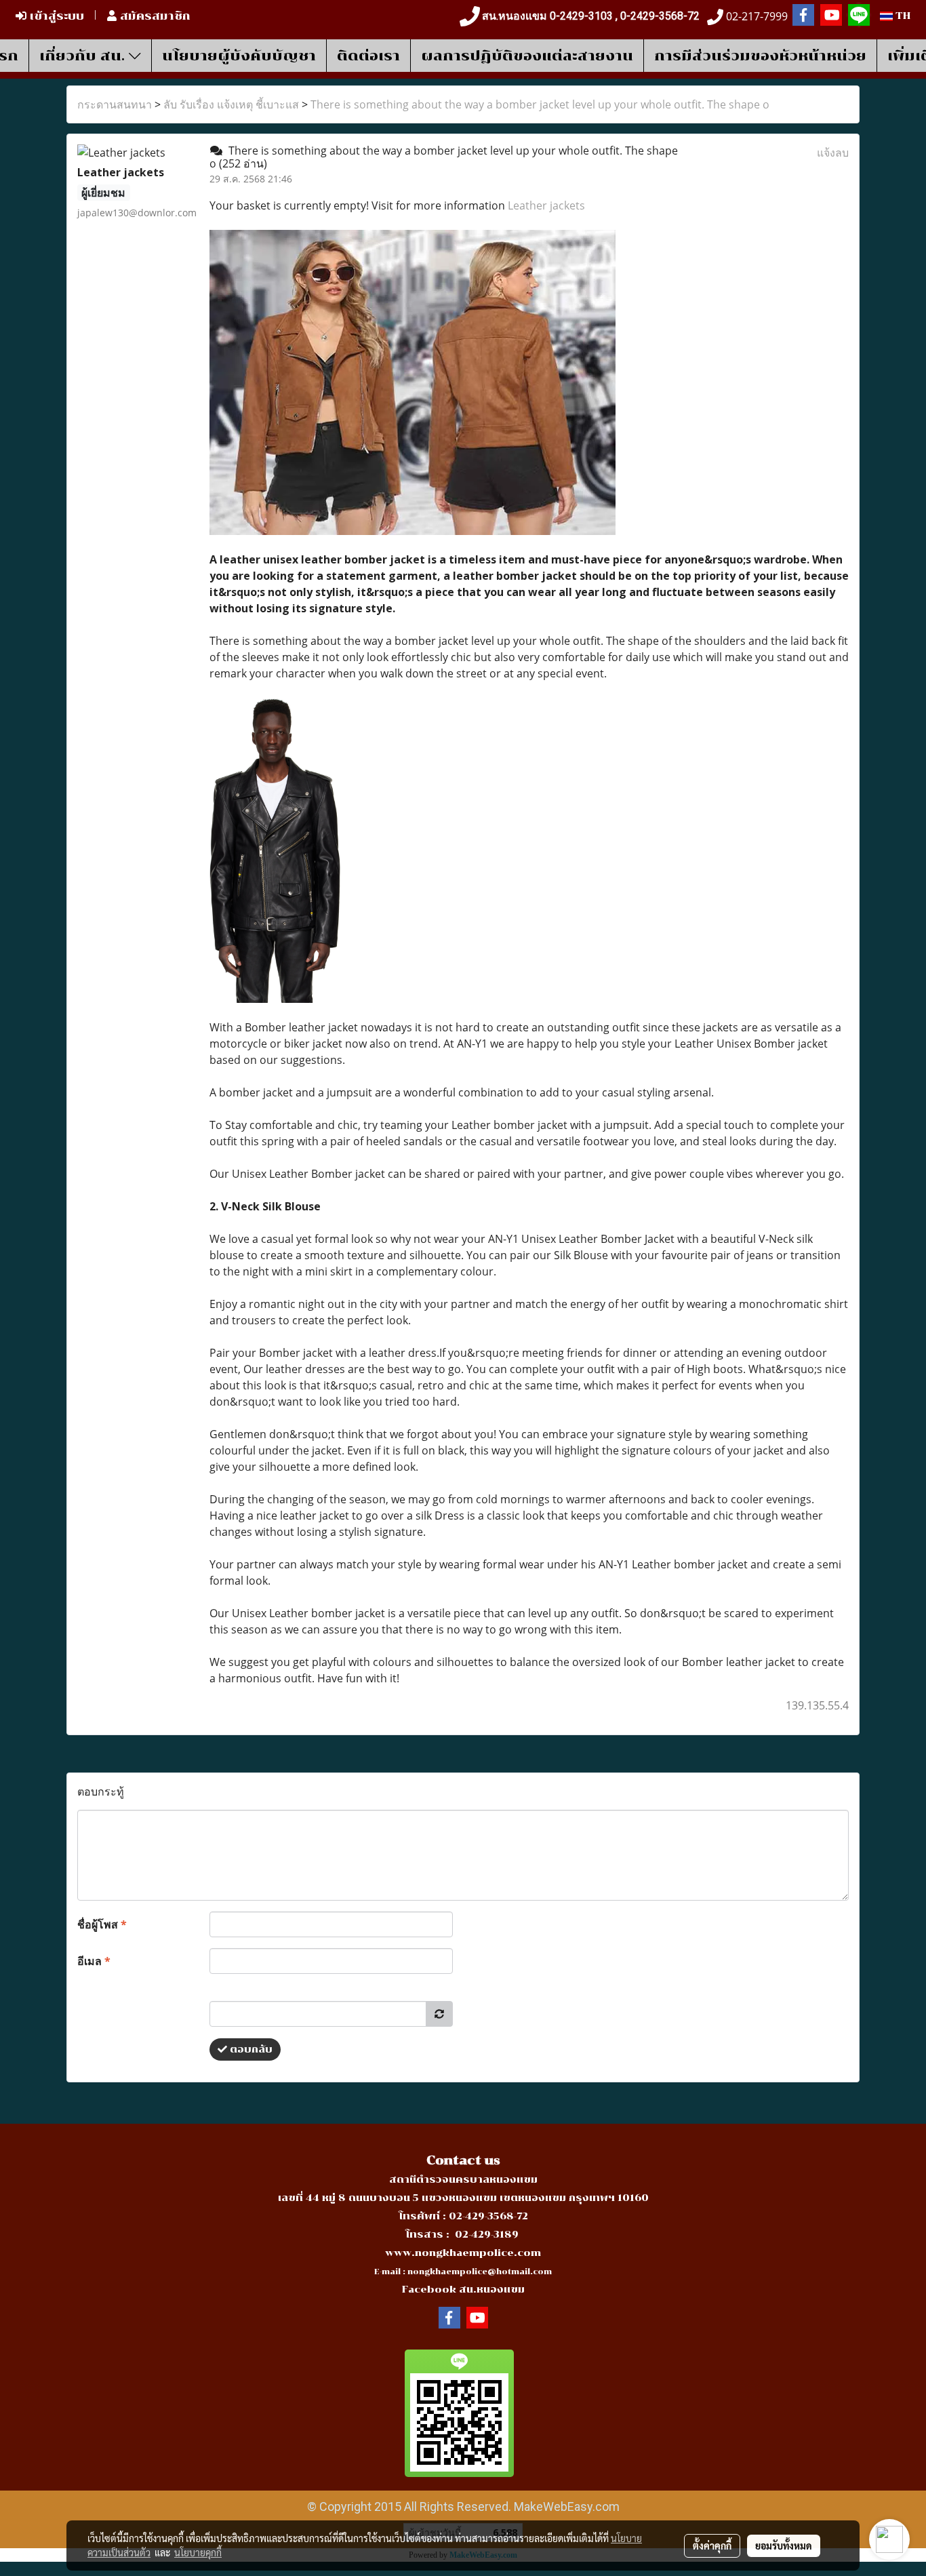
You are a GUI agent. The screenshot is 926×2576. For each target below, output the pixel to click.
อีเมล (94, 1961)
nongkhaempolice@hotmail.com (480, 2272)
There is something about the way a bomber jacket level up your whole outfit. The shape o (540, 104)
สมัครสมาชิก (154, 16)
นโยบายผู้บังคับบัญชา (239, 56)
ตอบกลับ (250, 2049)
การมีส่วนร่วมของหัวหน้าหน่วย (760, 56)
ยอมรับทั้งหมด (784, 2545)
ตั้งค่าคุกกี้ (712, 2545)
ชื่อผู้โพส (102, 1924)
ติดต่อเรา (368, 56)
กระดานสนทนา (115, 104)
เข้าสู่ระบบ (55, 16)
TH (902, 16)
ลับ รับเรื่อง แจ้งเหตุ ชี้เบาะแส (231, 104)
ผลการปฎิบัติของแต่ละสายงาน (527, 56)
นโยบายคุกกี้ (198, 2552)
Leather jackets (546, 205)
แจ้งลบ (833, 153)
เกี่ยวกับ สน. (84, 56)
